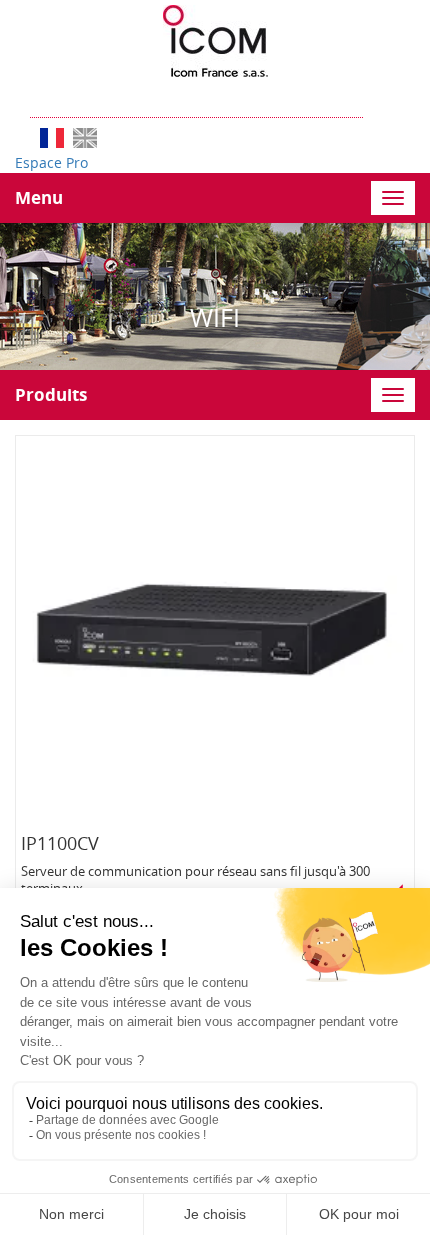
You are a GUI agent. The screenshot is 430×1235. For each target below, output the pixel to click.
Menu (39, 197)
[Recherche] (373, 97)
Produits (51, 394)
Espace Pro (51, 162)
